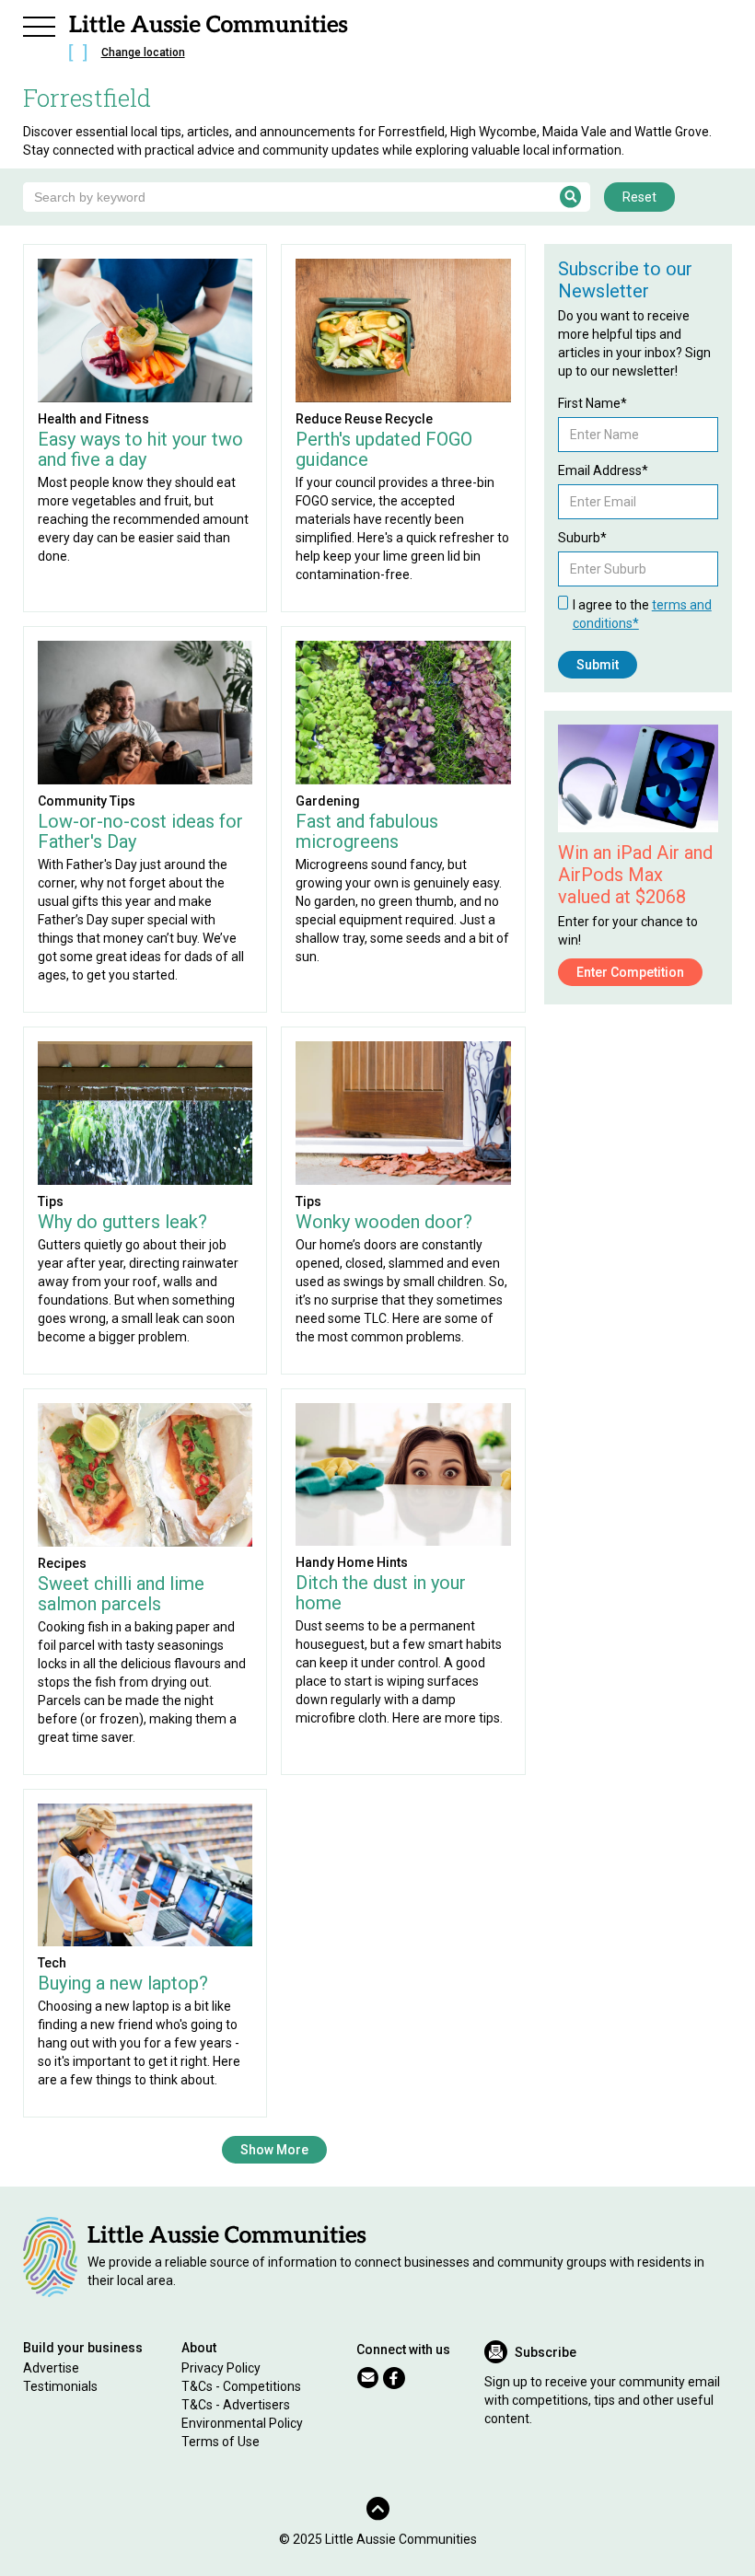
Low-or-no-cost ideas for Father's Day (140, 831)
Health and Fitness (93, 419)
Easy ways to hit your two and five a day (140, 449)
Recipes (62, 1563)
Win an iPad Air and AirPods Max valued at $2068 (635, 875)
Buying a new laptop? (123, 1983)
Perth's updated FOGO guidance (384, 449)
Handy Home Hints (352, 1562)
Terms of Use (221, 2442)
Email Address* (603, 470)
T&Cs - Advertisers (236, 2405)
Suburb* (582, 538)
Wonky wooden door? (384, 1222)
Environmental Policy (242, 2423)
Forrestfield (87, 98)
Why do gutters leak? (122, 1222)
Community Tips (87, 801)
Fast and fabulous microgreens (367, 831)
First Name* (592, 403)
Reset (639, 197)
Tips (51, 1201)
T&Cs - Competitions (241, 2386)
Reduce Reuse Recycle (364, 419)
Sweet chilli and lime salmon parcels (121, 1594)
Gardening (328, 801)
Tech (52, 1963)
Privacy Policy (221, 2368)
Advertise (51, 2368)
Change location (143, 52)
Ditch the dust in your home (381, 1593)
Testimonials (60, 2386)
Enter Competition (630, 972)
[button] (40, 24)
